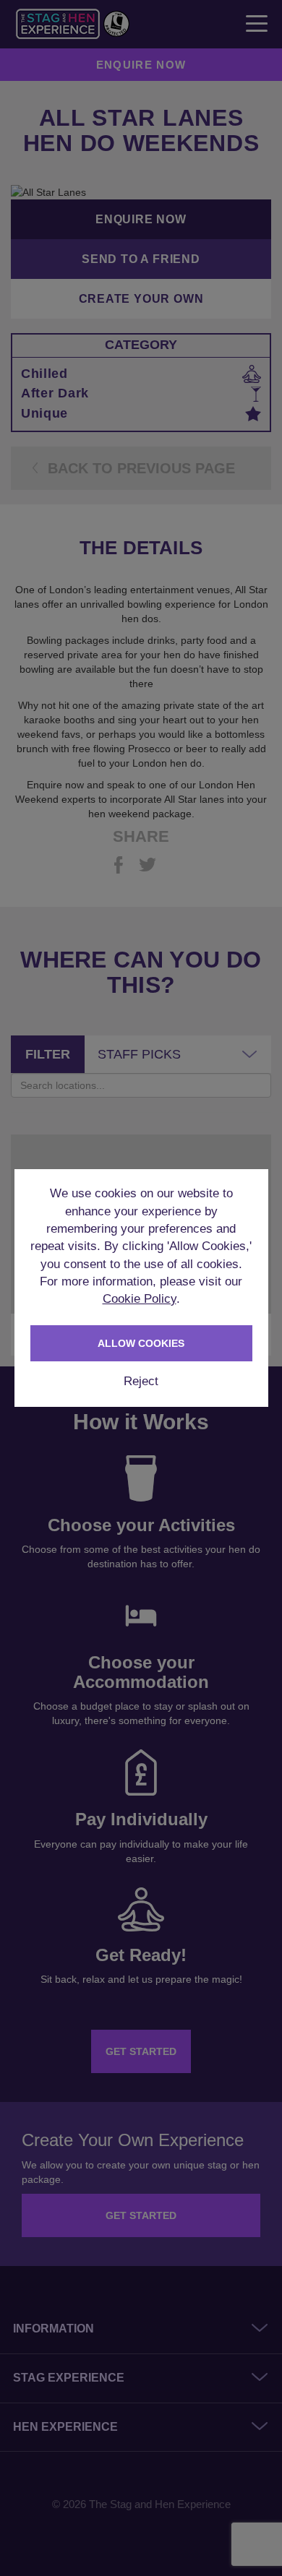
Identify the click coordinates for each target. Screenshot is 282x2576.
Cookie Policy (140, 1299)
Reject (141, 1381)
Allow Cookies (141, 1343)
